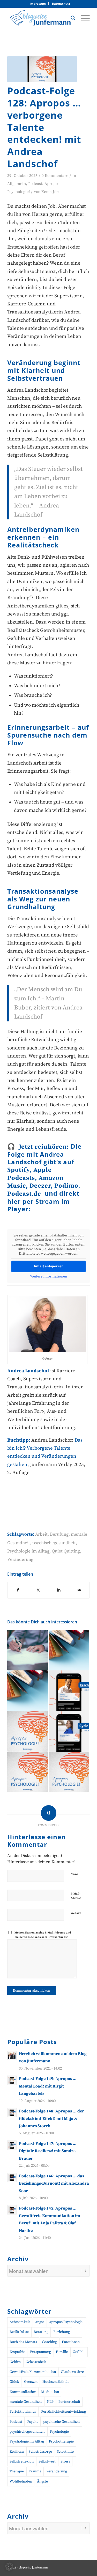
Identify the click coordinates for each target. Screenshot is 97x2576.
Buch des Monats (23, 2342)
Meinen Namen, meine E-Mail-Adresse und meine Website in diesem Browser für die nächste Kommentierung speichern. (43, 1937)
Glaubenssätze (72, 2372)
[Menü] (83, 18)
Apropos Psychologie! (66, 2322)
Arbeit (41, 1534)
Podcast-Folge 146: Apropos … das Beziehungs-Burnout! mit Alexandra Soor (54, 2183)
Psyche (33, 2422)
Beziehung (62, 2332)
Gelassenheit (36, 2362)
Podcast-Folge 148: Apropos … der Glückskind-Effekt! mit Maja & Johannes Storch (51, 2119)
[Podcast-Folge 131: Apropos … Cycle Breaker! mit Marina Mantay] (69, 1731)
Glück (14, 2382)
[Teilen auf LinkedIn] (59, 1590)
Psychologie (59, 2432)
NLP (50, 2402)
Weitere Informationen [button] (48, 1277)
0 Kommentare (55, 176)
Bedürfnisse (19, 2332)
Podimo (66, 1186)
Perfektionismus (23, 2412)
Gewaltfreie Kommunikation (33, 2372)
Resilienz (17, 2452)
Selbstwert (47, 2461)
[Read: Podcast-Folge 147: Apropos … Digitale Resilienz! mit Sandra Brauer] (12, 2145)
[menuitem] (38, 4)
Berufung (59, 1534)
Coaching (49, 2342)
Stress (65, 2461)
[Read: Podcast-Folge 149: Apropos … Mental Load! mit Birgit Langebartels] (12, 2080)
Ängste (42, 2481)
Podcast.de (25, 1194)
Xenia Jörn (51, 192)
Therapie (17, 2471)
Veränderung (20, 1560)
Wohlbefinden (21, 2481)
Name (74, 1874)
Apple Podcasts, (29, 1174)
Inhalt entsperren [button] (49, 1266)
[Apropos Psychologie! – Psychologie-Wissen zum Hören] (42, 69)
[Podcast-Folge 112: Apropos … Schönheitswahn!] (69, 1772)
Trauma (35, 2471)
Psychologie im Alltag (28, 1551)
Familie (62, 2352)
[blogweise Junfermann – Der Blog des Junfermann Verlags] (40, 18)
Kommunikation (23, 2392)
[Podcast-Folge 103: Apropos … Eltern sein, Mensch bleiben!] (27, 1772)
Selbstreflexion (22, 2461)
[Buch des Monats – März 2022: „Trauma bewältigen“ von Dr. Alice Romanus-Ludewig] (27, 1691)
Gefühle (79, 2352)
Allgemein (17, 184)
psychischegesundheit (54, 1543)
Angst (39, 2322)
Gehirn (15, 2362)
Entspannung (40, 2352)
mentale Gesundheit (26, 2402)
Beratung (41, 2332)
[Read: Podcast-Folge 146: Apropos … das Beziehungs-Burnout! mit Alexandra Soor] (12, 2178)
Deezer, (42, 1186)
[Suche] (70, 18)
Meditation (50, 2392)
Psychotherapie (61, 2441)
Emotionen (71, 2342)
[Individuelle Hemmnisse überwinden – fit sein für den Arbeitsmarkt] (27, 1650)
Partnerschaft (69, 2402)
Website (76, 1913)
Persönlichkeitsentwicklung (64, 2412)
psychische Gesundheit (62, 2422)
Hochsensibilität (56, 2382)
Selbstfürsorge (40, 2452)
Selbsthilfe (65, 2452)
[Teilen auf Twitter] (38, 1590)
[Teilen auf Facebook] (18, 1590)
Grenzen (31, 2382)
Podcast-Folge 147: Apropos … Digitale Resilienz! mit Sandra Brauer (48, 2151)
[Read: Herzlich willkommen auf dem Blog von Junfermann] (12, 2055)
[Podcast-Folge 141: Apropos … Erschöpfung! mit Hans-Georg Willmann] (69, 1691)
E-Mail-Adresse (76, 1896)
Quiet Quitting (66, 1551)
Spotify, (19, 1170)
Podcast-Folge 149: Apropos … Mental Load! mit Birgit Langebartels (48, 2086)
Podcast (16, 2422)
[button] (9, 2567)
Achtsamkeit (20, 2322)
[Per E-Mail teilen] (79, 1590)
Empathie (17, 2352)
